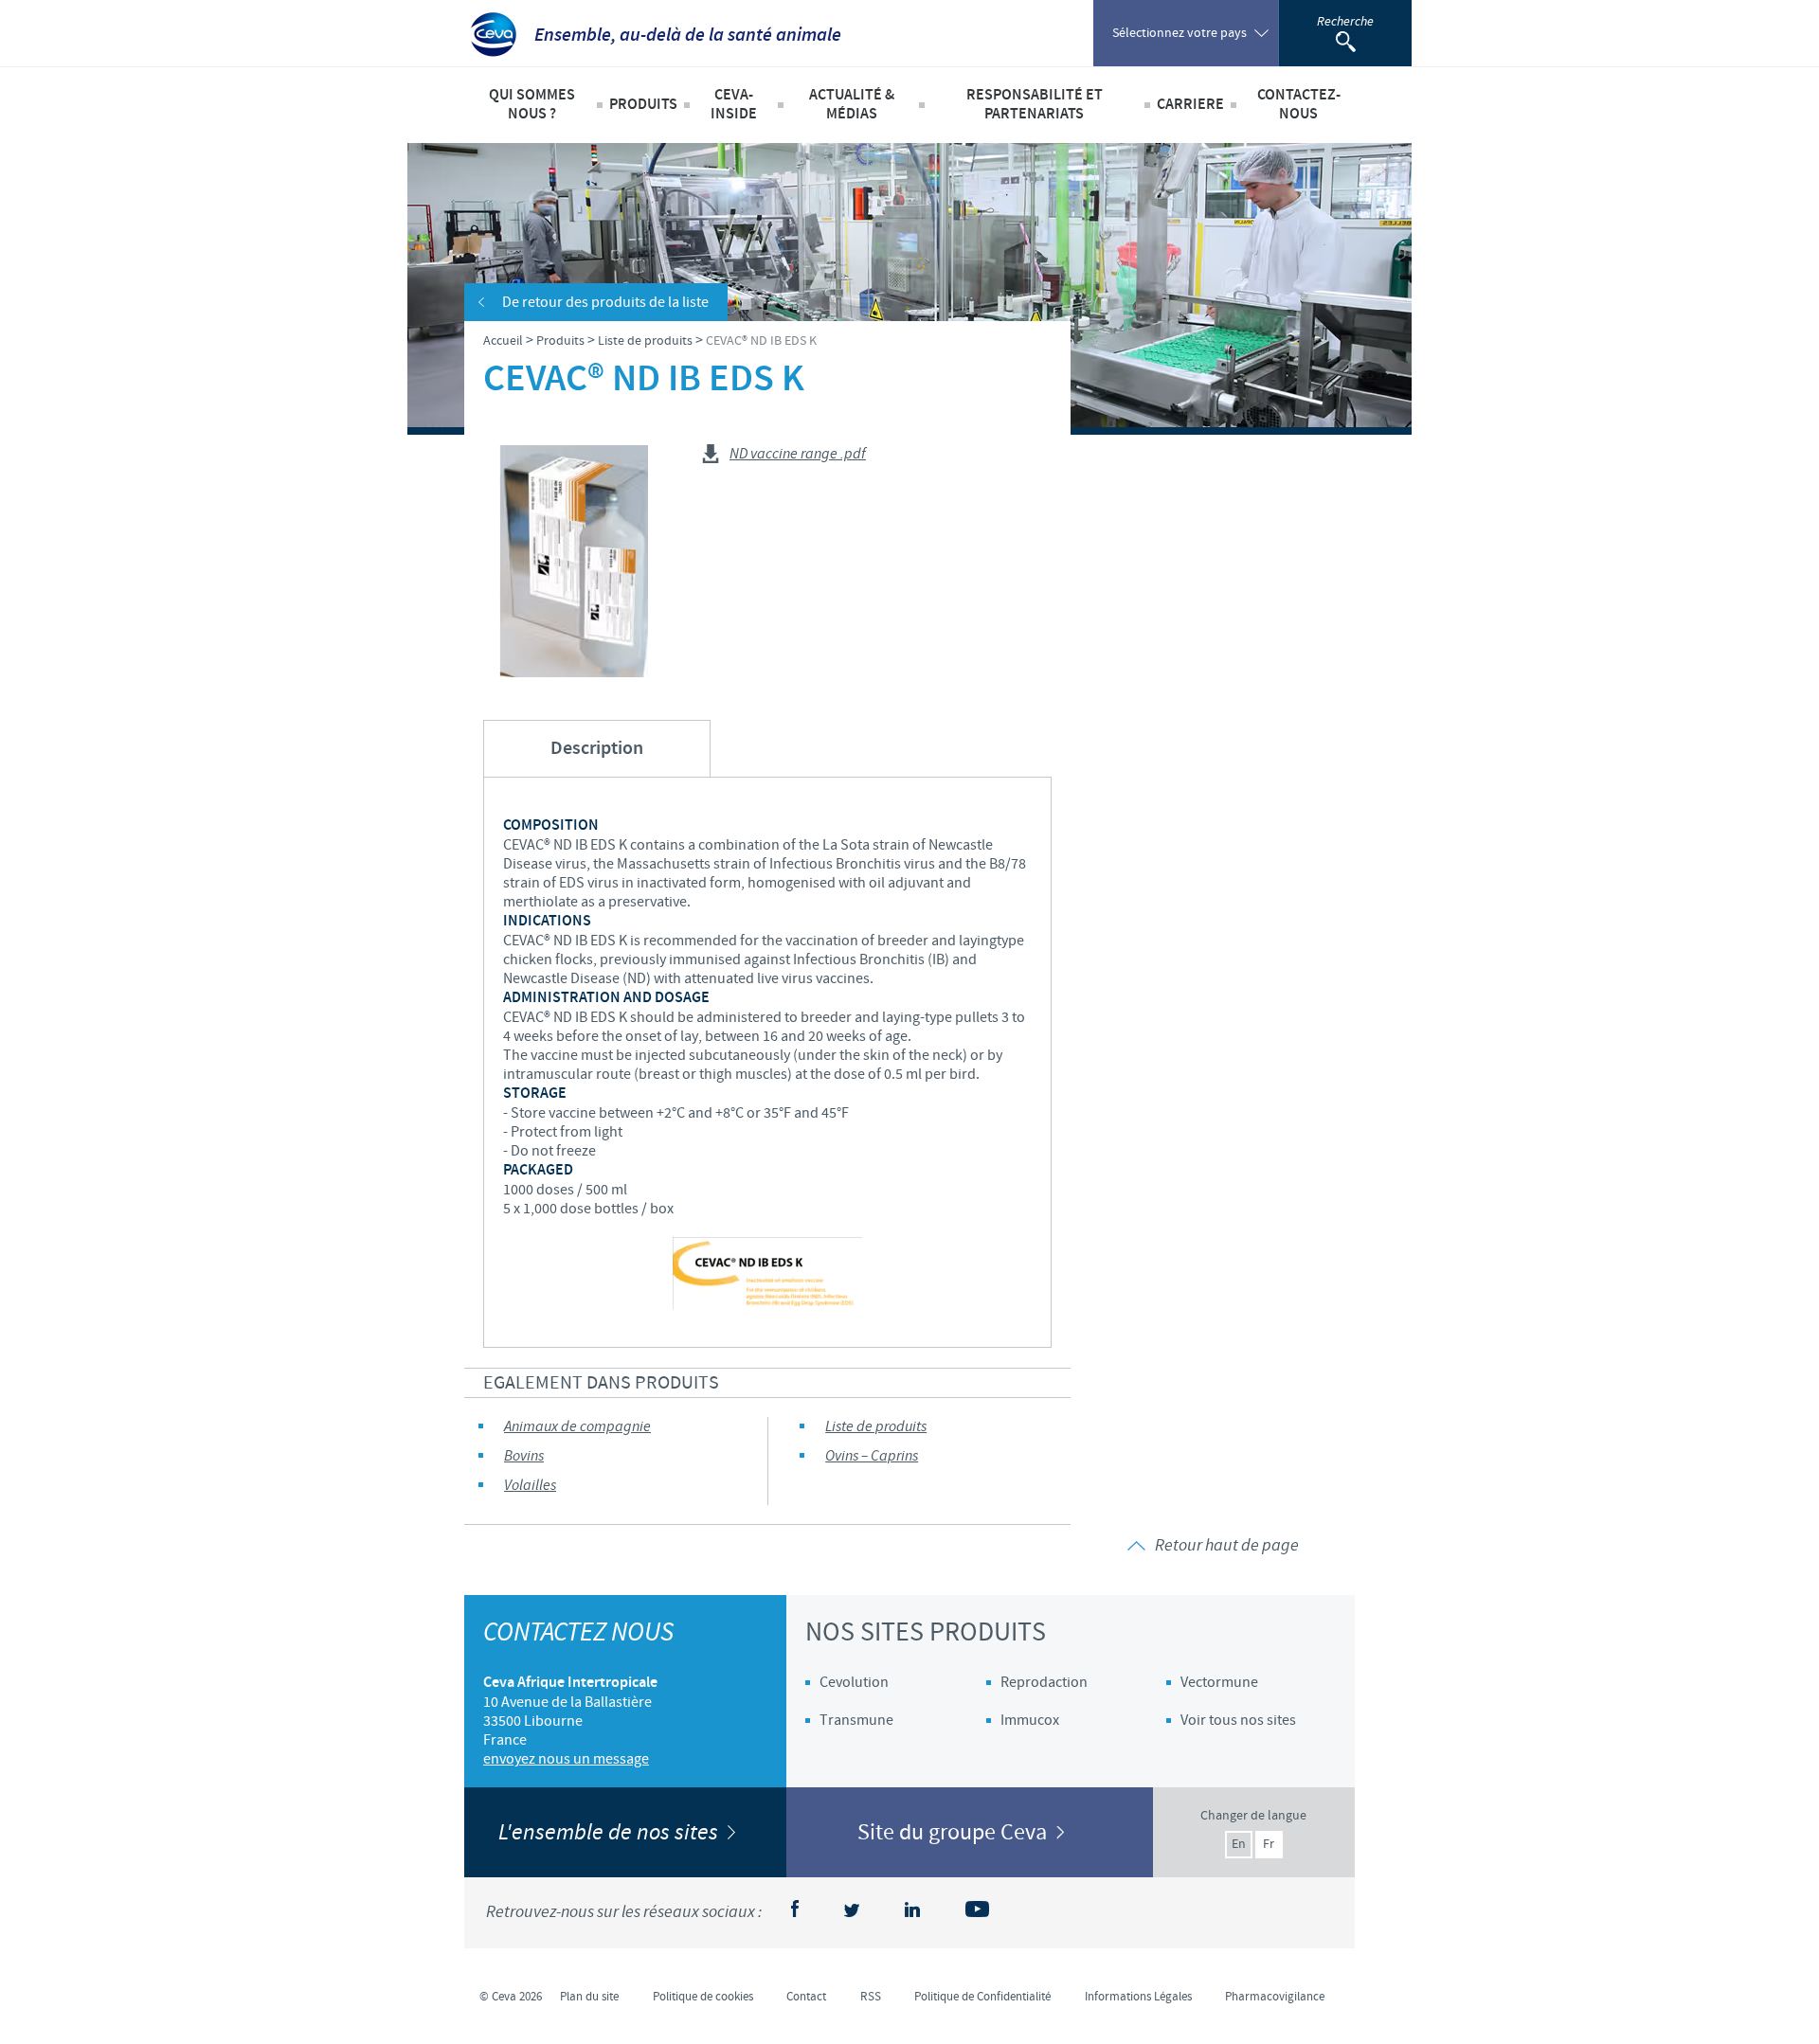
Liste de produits (876, 1427)
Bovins (524, 1456)
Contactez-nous (1299, 105)
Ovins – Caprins (872, 1456)
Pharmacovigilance (1275, 1997)
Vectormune (1219, 1682)
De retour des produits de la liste (605, 302)
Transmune (856, 1720)
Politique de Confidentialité (982, 1997)
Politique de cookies (703, 1997)
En (1239, 1844)
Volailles (530, 1486)
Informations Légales (1138, 1997)
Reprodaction (1044, 1682)
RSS (871, 1997)
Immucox (1030, 1720)
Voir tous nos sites (1238, 1720)
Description (597, 749)
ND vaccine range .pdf (798, 455)
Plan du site (589, 1997)
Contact (806, 1997)
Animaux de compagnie (577, 1427)
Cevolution (854, 1682)
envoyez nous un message (566, 1759)
